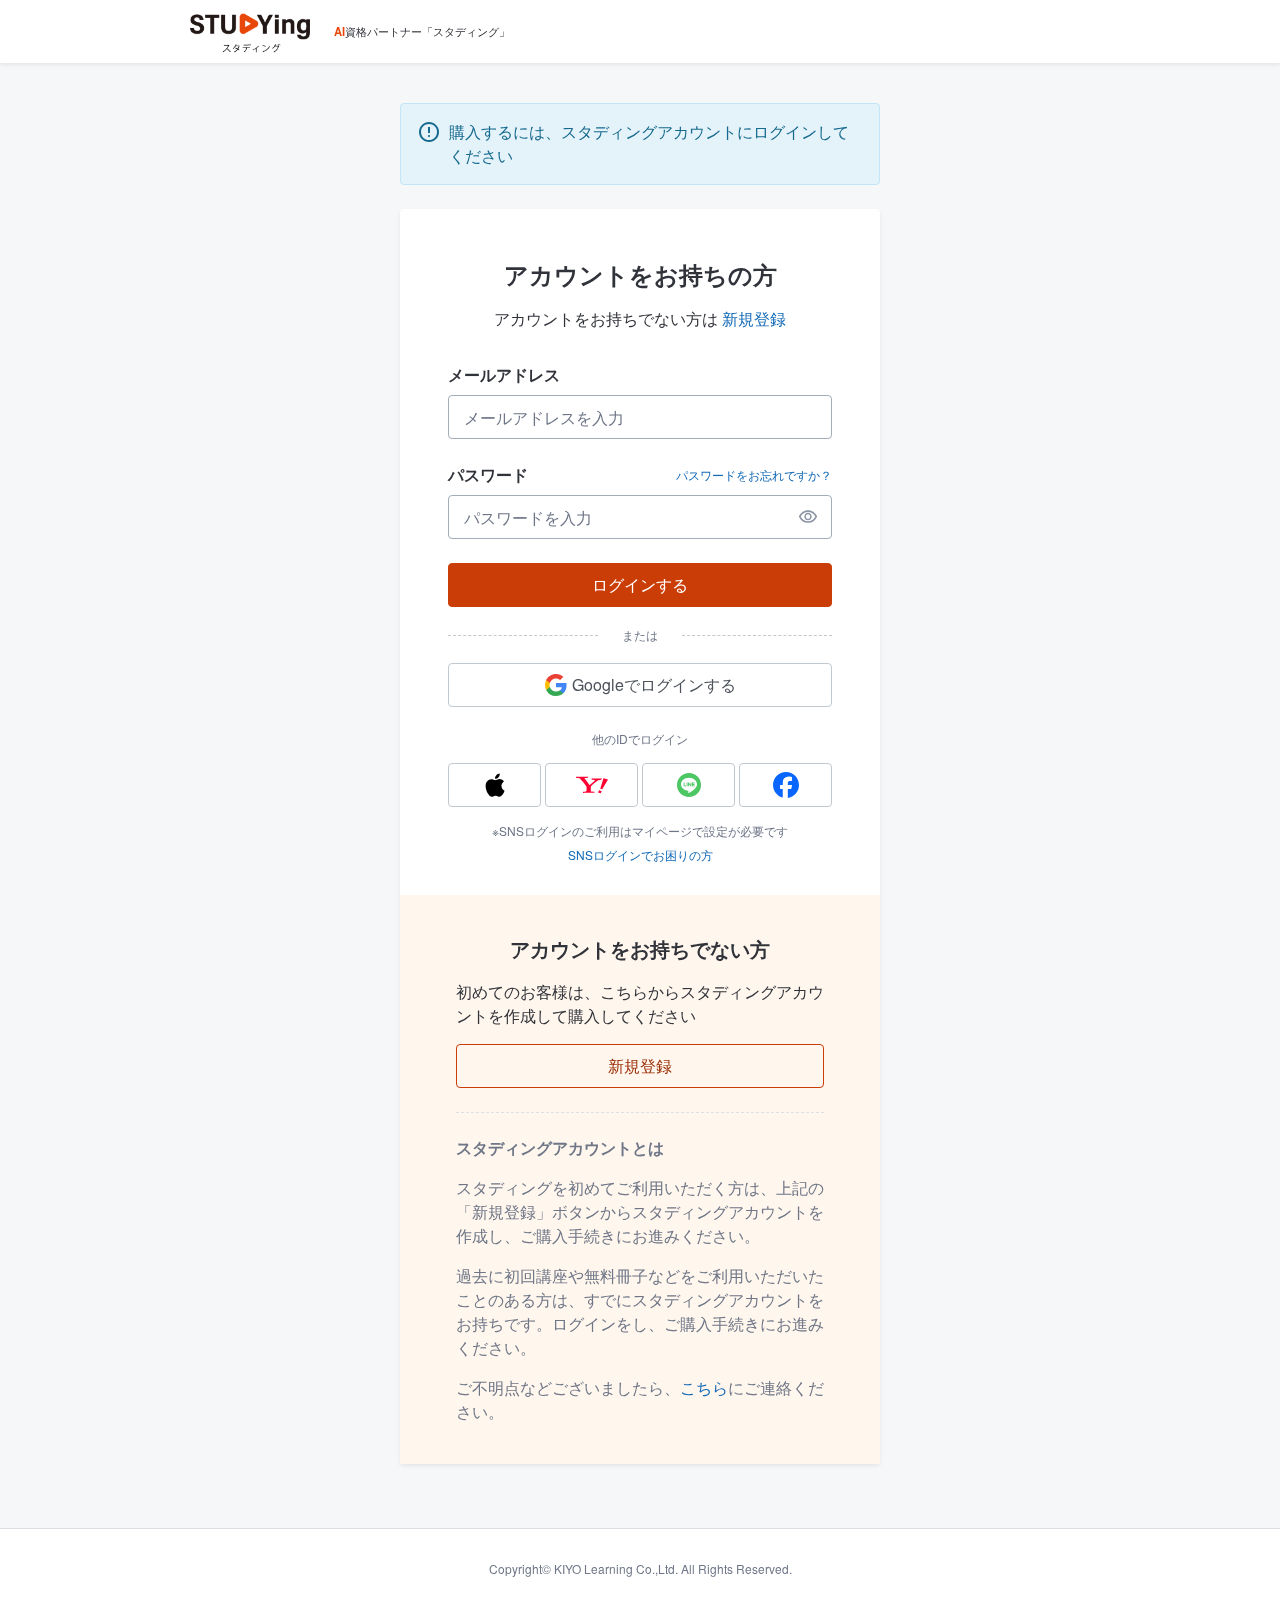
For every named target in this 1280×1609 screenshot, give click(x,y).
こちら (704, 1387)
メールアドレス (504, 374)
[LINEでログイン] (688, 785)
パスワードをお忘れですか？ (754, 475)
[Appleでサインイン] (494, 785)
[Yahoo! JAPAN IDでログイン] (591, 785)
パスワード (488, 474)
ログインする (640, 584)
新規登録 (754, 318)
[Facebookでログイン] (785, 785)
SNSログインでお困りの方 (640, 854)
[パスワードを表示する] (808, 517)
